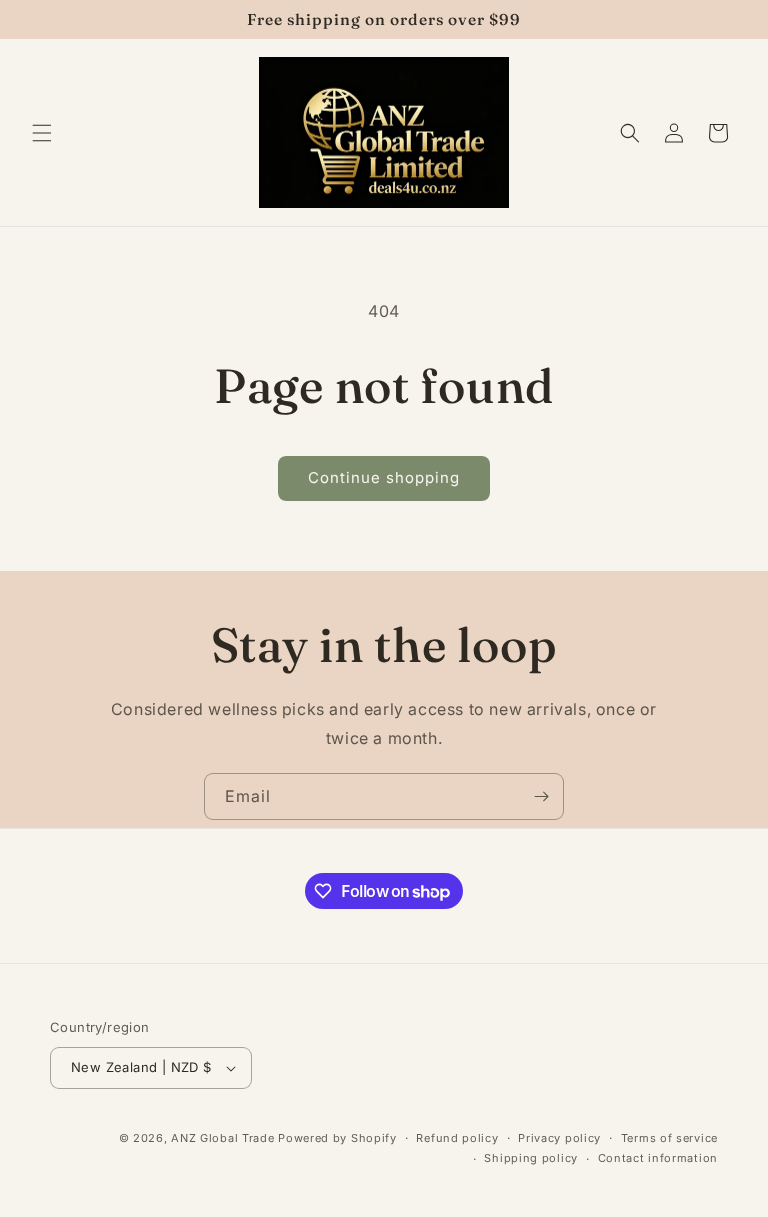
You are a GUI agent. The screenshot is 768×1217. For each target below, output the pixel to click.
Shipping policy (531, 1158)
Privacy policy (559, 1138)
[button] (42, 133)
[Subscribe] (541, 796)
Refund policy (457, 1138)
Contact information (658, 1158)
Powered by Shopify (337, 1138)
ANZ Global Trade (222, 1138)
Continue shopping (384, 477)
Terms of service (669, 1138)
